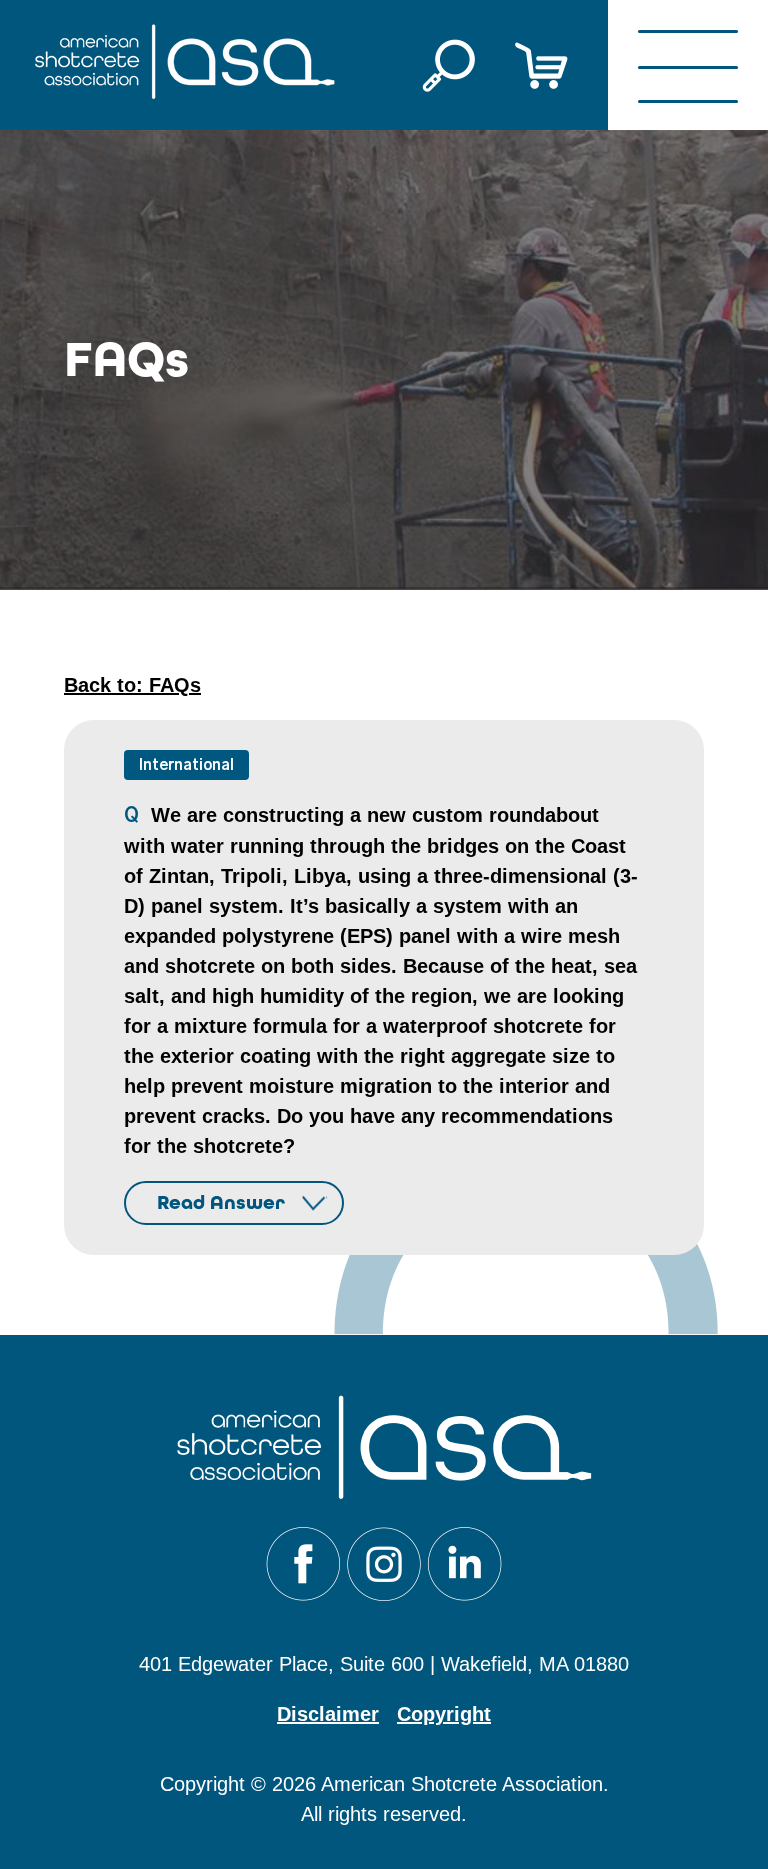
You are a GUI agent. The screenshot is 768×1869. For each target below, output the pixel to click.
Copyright (444, 1714)
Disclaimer (328, 1714)
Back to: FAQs (132, 685)
